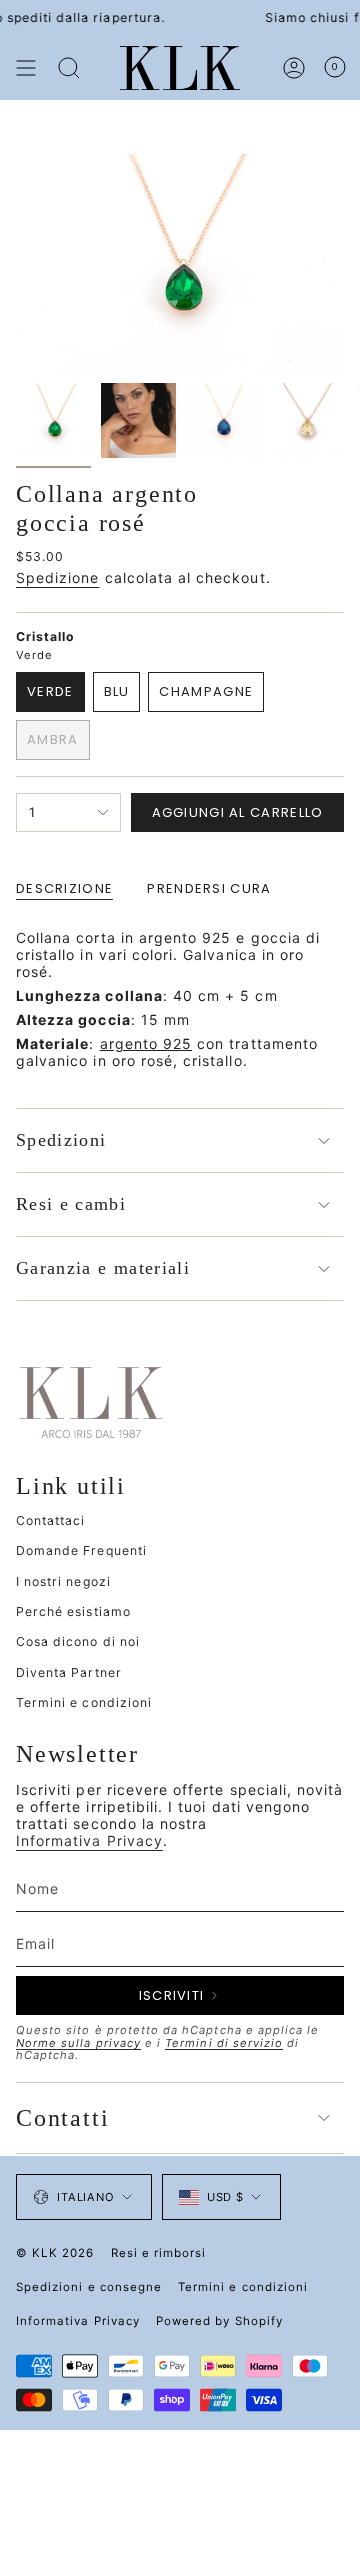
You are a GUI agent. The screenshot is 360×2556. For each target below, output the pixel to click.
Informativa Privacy (89, 1840)
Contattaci (51, 1520)
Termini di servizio (224, 2043)
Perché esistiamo (73, 1611)
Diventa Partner (69, 1672)
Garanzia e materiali (103, 1268)
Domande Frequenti (81, 1550)
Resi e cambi (71, 1204)
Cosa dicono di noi (78, 1641)
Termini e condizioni (84, 1702)
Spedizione (58, 577)
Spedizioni (61, 1140)
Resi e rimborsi (159, 2253)
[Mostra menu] (26, 68)
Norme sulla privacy (78, 2043)
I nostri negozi (63, 1581)
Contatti (62, 2118)
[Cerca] (69, 68)
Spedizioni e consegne (89, 2287)
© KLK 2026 (55, 2253)
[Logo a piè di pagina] (91, 1401)
